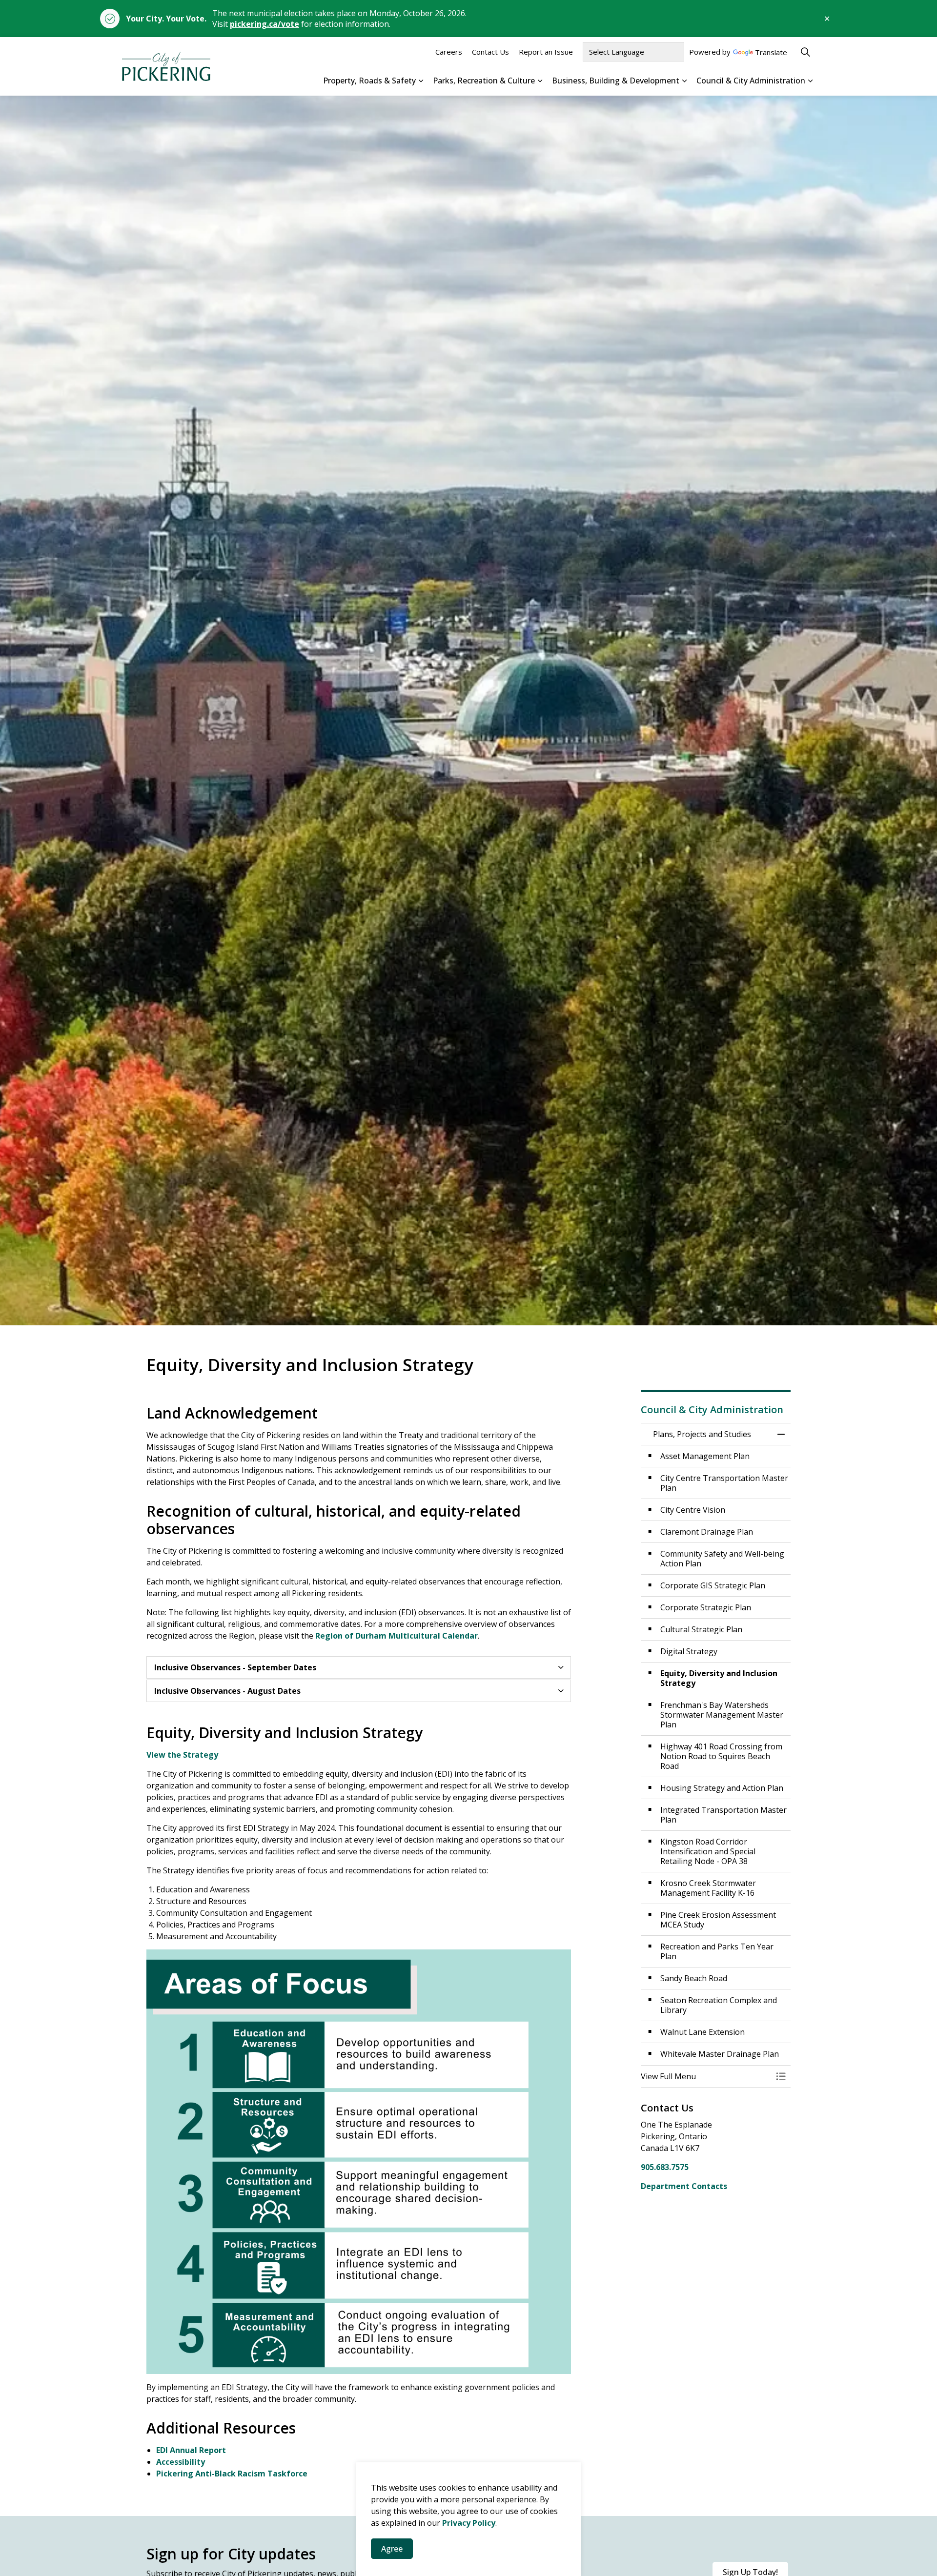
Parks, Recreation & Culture (484, 81)
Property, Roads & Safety (369, 81)
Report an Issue (546, 52)
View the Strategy (182, 1755)
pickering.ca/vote (265, 24)
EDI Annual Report (191, 2450)
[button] (706, 2076)
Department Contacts (684, 2186)
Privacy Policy (469, 2523)
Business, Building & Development (616, 81)
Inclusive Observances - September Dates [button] (235, 1667)
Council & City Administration (751, 81)
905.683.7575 (665, 2167)
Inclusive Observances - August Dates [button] (227, 1691)
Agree (392, 2549)
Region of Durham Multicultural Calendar (397, 1636)
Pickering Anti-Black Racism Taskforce (232, 2474)
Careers (449, 52)
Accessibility (181, 2462)
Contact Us (490, 52)
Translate (771, 53)
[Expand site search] (805, 52)
